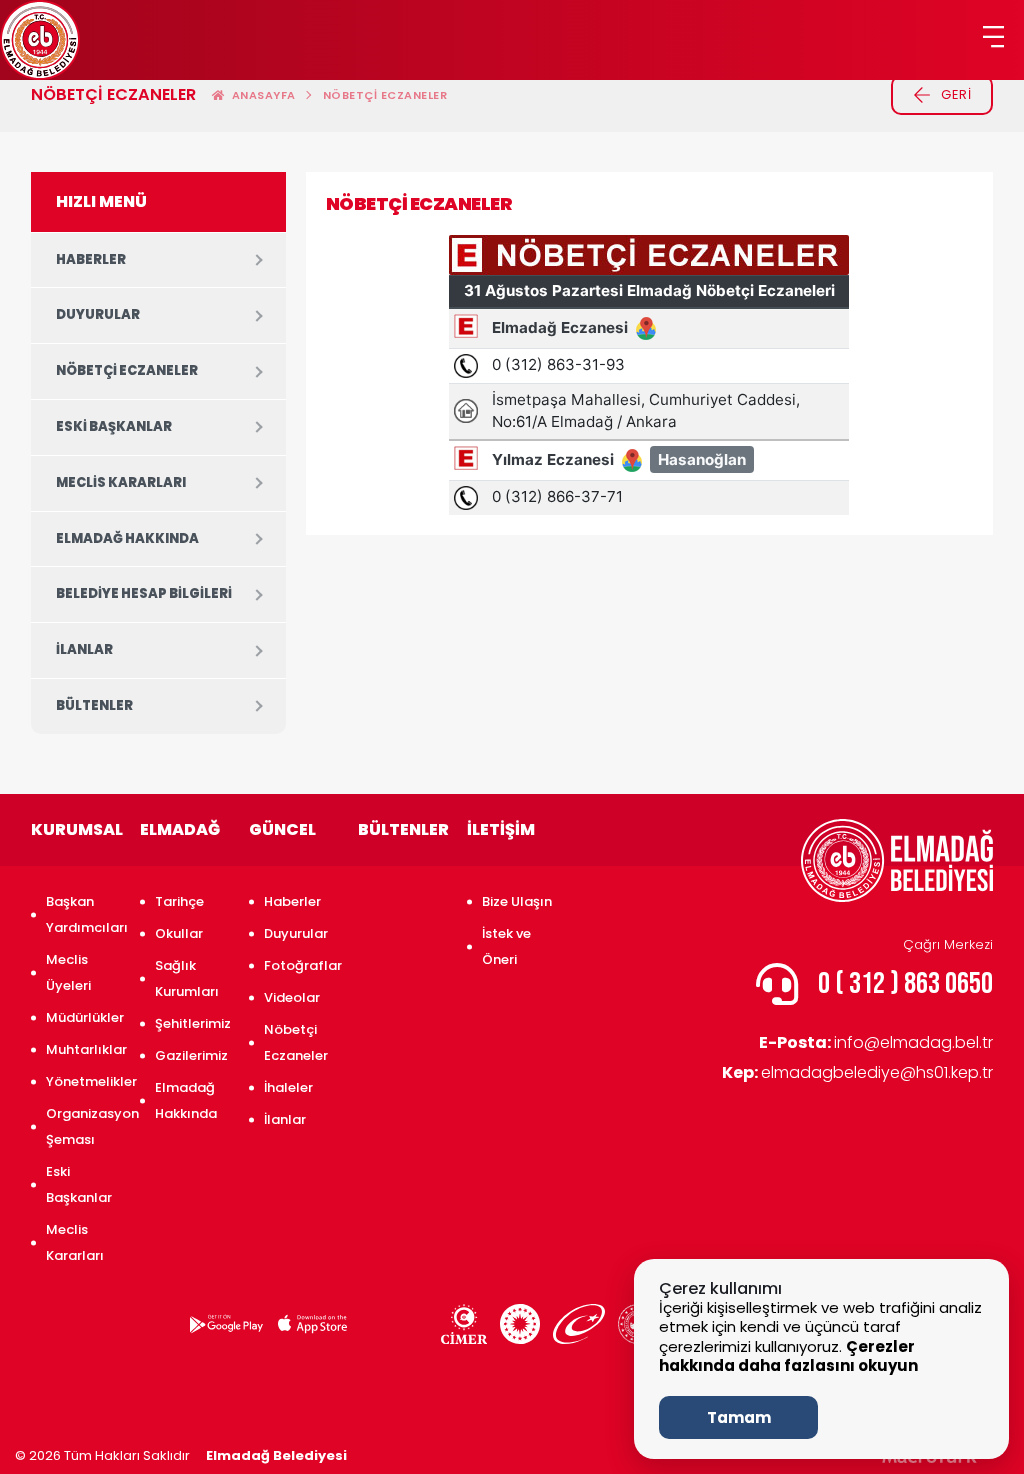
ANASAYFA (260, 95)
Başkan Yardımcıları (83, 914)
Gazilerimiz (191, 1055)
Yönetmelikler (83, 1081)
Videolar (292, 997)
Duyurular (98, 314)
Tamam (739, 1417)
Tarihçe (179, 901)
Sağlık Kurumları (187, 978)
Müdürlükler (83, 1017)
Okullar (179, 933)
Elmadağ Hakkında (127, 538)
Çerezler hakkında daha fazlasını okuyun (788, 1356)
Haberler (91, 259)
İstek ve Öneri (506, 946)
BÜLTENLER (94, 705)
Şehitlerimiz (192, 1023)
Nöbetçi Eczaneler (385, 95)
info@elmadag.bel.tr (876, 1042)
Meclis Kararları (121, 482)
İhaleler (288, 1087)
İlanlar (84, 649)
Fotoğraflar (301, 965)
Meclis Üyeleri (68, 972)
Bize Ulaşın (517, 901)
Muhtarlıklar (83, 1049)
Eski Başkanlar (114, 426)
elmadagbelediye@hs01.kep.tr (857, 1072)
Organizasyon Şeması (83, 1126)
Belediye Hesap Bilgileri (144, 593)
